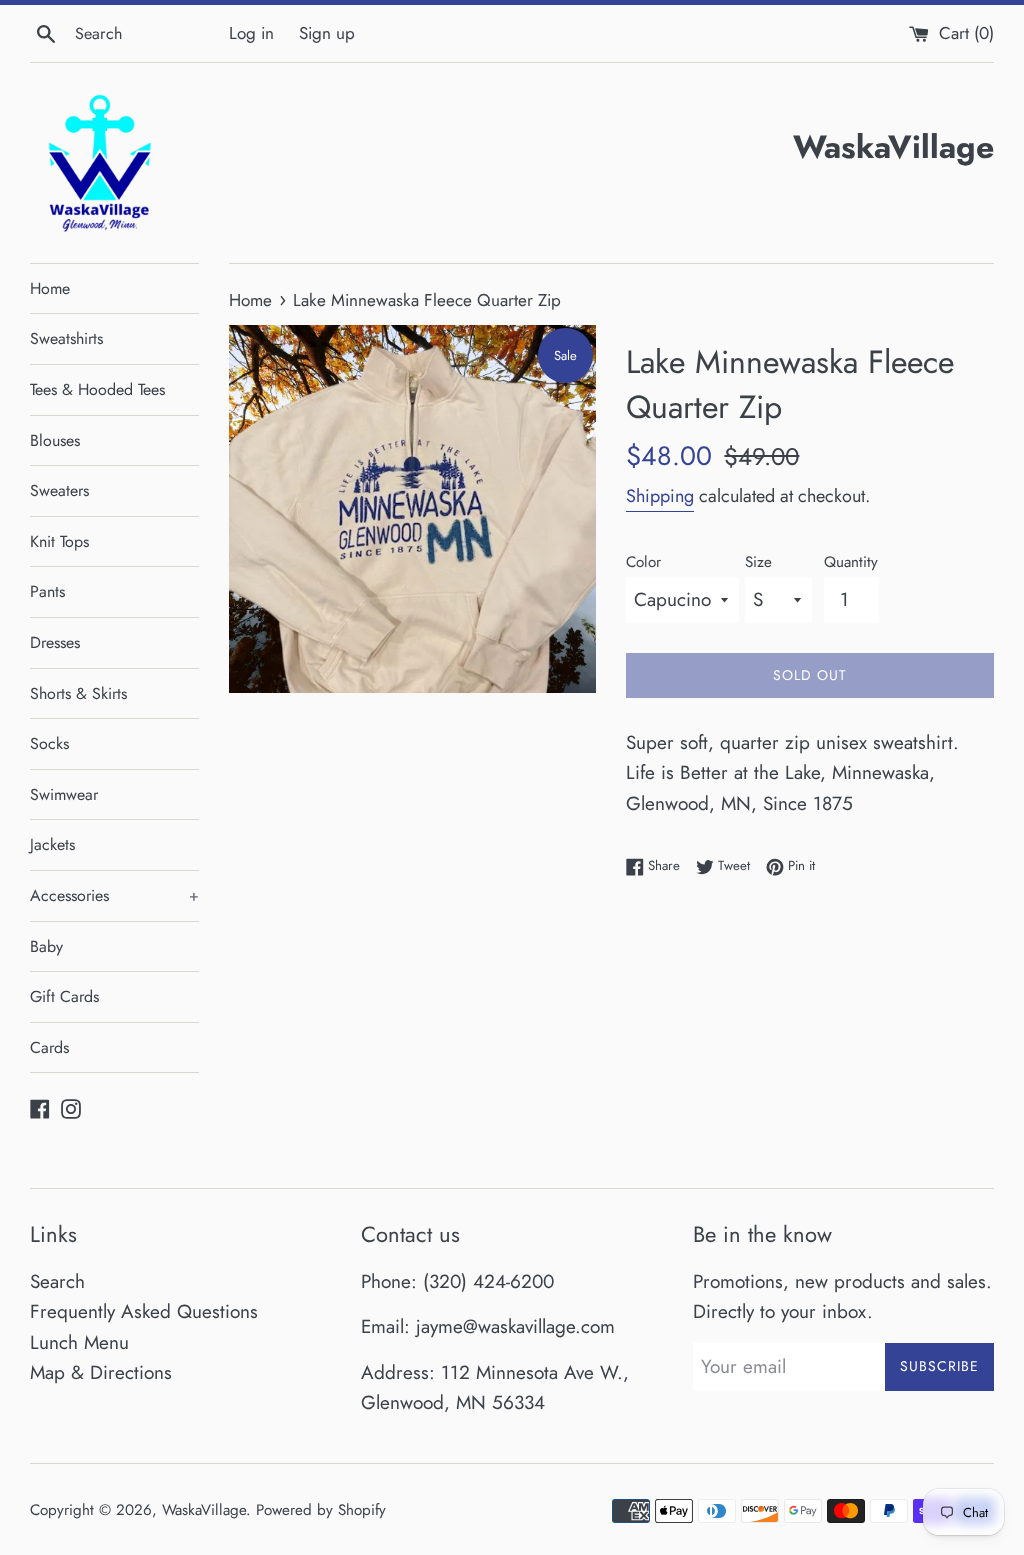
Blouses (55, 440)
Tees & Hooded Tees (97, 389)
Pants (47, 591)
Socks (49, 743)
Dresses (55, 642)
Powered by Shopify (321, 1510)
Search (57, 1281)
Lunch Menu (79, 1342)
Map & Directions (101, 1372)
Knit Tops (59, 541)
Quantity (851, 562)
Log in (251, 33)
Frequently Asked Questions (144, 1311)
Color (643, 562)
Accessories (114, 895)
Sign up (327, 33)
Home (50, 288)
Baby (46, 946)
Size (758, 562)
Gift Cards (64, 996)
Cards (49, 1047)
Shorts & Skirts (78, 693)
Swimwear (64, 794)
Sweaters (59, 490)
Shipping (660, 496)
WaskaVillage (204, 1510)
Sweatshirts (66, 338)
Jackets (52, 844)
